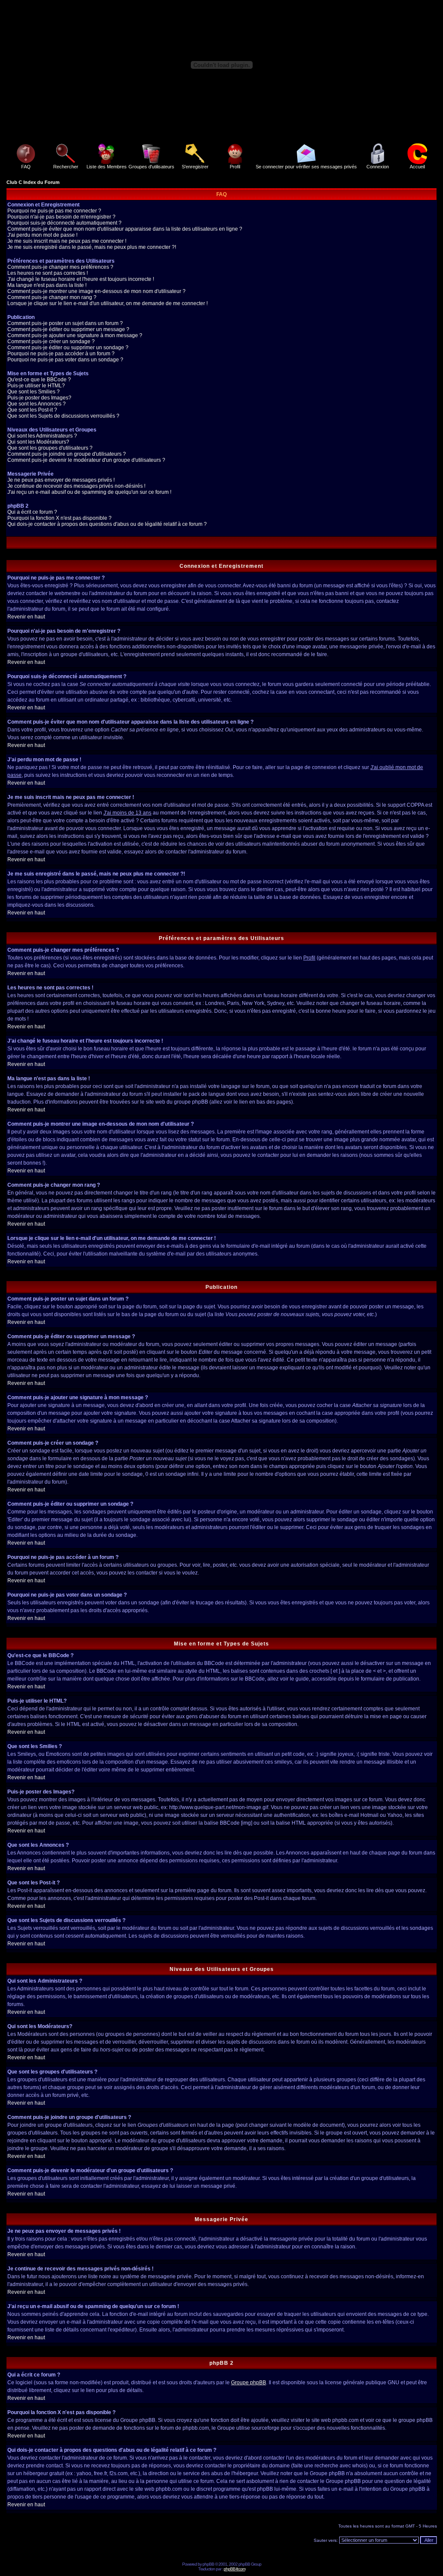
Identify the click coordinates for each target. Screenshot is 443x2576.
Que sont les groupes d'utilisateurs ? (50, 448)
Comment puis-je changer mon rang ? (52, 297)
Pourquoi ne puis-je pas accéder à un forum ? (61, 354)
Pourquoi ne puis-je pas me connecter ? (54, 211)
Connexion (378, 167)
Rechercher (66, 167)
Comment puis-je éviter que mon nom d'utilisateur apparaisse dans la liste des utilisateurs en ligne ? (125, 229)
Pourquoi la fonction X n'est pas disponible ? (59, 518)
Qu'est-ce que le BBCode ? (39, 380)
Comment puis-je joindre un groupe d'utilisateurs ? (67, 454)
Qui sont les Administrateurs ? (42, 436)
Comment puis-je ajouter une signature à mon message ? (75, 335)
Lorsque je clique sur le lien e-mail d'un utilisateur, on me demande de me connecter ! (108, 303)
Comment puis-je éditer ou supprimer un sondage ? (68, 348)
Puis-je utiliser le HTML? (36, 386)
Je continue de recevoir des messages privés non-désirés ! (76, 486)
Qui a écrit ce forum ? (32, 512)
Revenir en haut (26, 617)
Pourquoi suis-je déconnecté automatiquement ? (64, 223)
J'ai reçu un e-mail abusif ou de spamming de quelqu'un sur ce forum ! (89, 492)
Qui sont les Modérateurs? (38, 442)
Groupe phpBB (249, 2383)
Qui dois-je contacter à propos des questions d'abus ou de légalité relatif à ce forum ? (107, 524)
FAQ (26, 167)
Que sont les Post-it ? (32, 410)
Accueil (417, 167)
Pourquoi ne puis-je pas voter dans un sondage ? (65, 360)
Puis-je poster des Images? (39, 398)
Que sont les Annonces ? (37, 404)
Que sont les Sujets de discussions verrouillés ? (63, 416)
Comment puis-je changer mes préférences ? (60, 267)
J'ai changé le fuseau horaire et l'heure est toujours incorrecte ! (81, 279)
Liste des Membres (107, 167)
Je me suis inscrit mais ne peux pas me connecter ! (67, 241)
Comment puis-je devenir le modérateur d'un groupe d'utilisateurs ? (86, 460)
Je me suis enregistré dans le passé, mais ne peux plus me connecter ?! (92, 247)
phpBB (208, 2564)
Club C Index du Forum (33, 182)
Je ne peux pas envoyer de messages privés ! (61, 480)
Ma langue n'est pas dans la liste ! (47, 285)
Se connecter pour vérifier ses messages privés (306, 167)
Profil (235, 167)
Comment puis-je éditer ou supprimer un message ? (68, 329)
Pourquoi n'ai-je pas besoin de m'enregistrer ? (61, 217)
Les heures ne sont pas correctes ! (48, 273)
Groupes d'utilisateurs (151, 167)
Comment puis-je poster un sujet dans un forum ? (65, 323)
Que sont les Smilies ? (34, 392)
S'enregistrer (195, 167)
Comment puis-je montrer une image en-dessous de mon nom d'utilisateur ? (96, 291)
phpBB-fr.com (234, 2569)
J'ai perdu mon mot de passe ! (42, 235)
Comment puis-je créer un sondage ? (51, 341)
